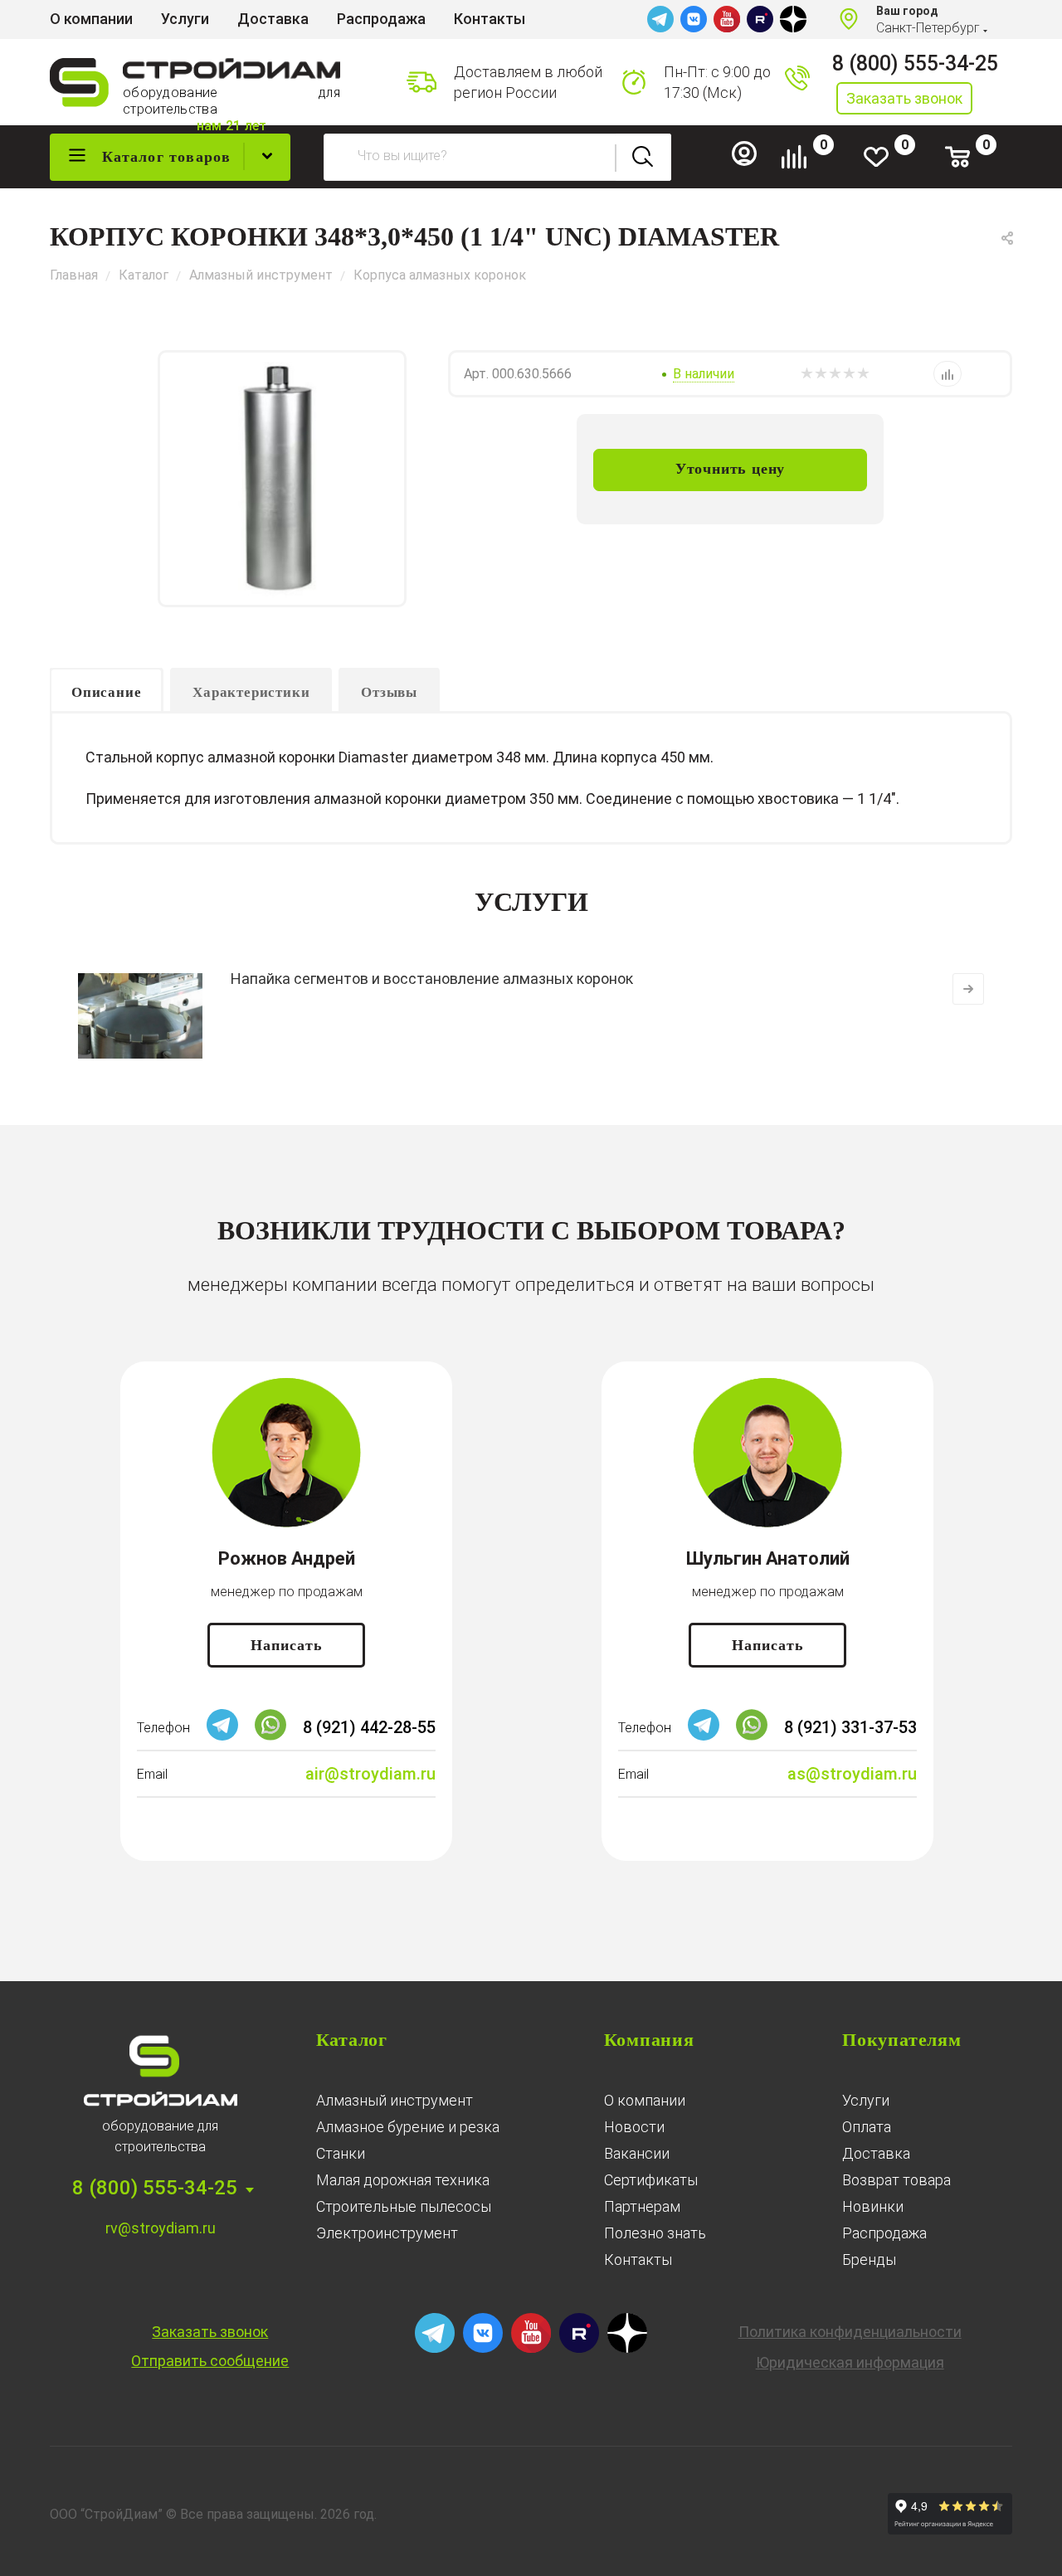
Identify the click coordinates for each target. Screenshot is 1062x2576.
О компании (645, 2100)
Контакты (638, 2259)
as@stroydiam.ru (852, 1774)
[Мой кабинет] (751, 162)
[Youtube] (727, 19)
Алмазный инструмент (395, 2100)
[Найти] (643, 157)
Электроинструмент (387, 2233)
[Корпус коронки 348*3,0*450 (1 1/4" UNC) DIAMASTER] (282, 479)
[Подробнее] (968, 989)
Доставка (876, 2153)
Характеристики (251, 692)
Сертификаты (651, 2180)
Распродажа (884, 2233)
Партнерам (642, 2206)
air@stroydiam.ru (370, 1774)
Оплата (867, 2127)
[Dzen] (793, 19)
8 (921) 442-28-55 (369, 1727)
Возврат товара (896, 2180)
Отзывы (389, 692)
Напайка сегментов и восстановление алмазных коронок (432, 979)
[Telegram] (660, 19)
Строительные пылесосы (404, 2206)
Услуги (866, 2100)
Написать (287, 1645)
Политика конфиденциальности (850, 2332)
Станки (341, 2153)
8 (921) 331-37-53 (850, 1727)
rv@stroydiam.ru (161, 2228)
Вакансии (637, 2153)
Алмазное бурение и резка (408, 2127)
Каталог (352, 2040)
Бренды (869, 2259)
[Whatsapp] (270, 1736)
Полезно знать (655, 2233)
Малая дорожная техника (403, 2180)
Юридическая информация (850, 2362)
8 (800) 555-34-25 (915, 63)
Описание (106, 692)
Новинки (873, 2206)
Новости (634, 2127)
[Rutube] (760, 19)
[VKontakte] (694, 19)
